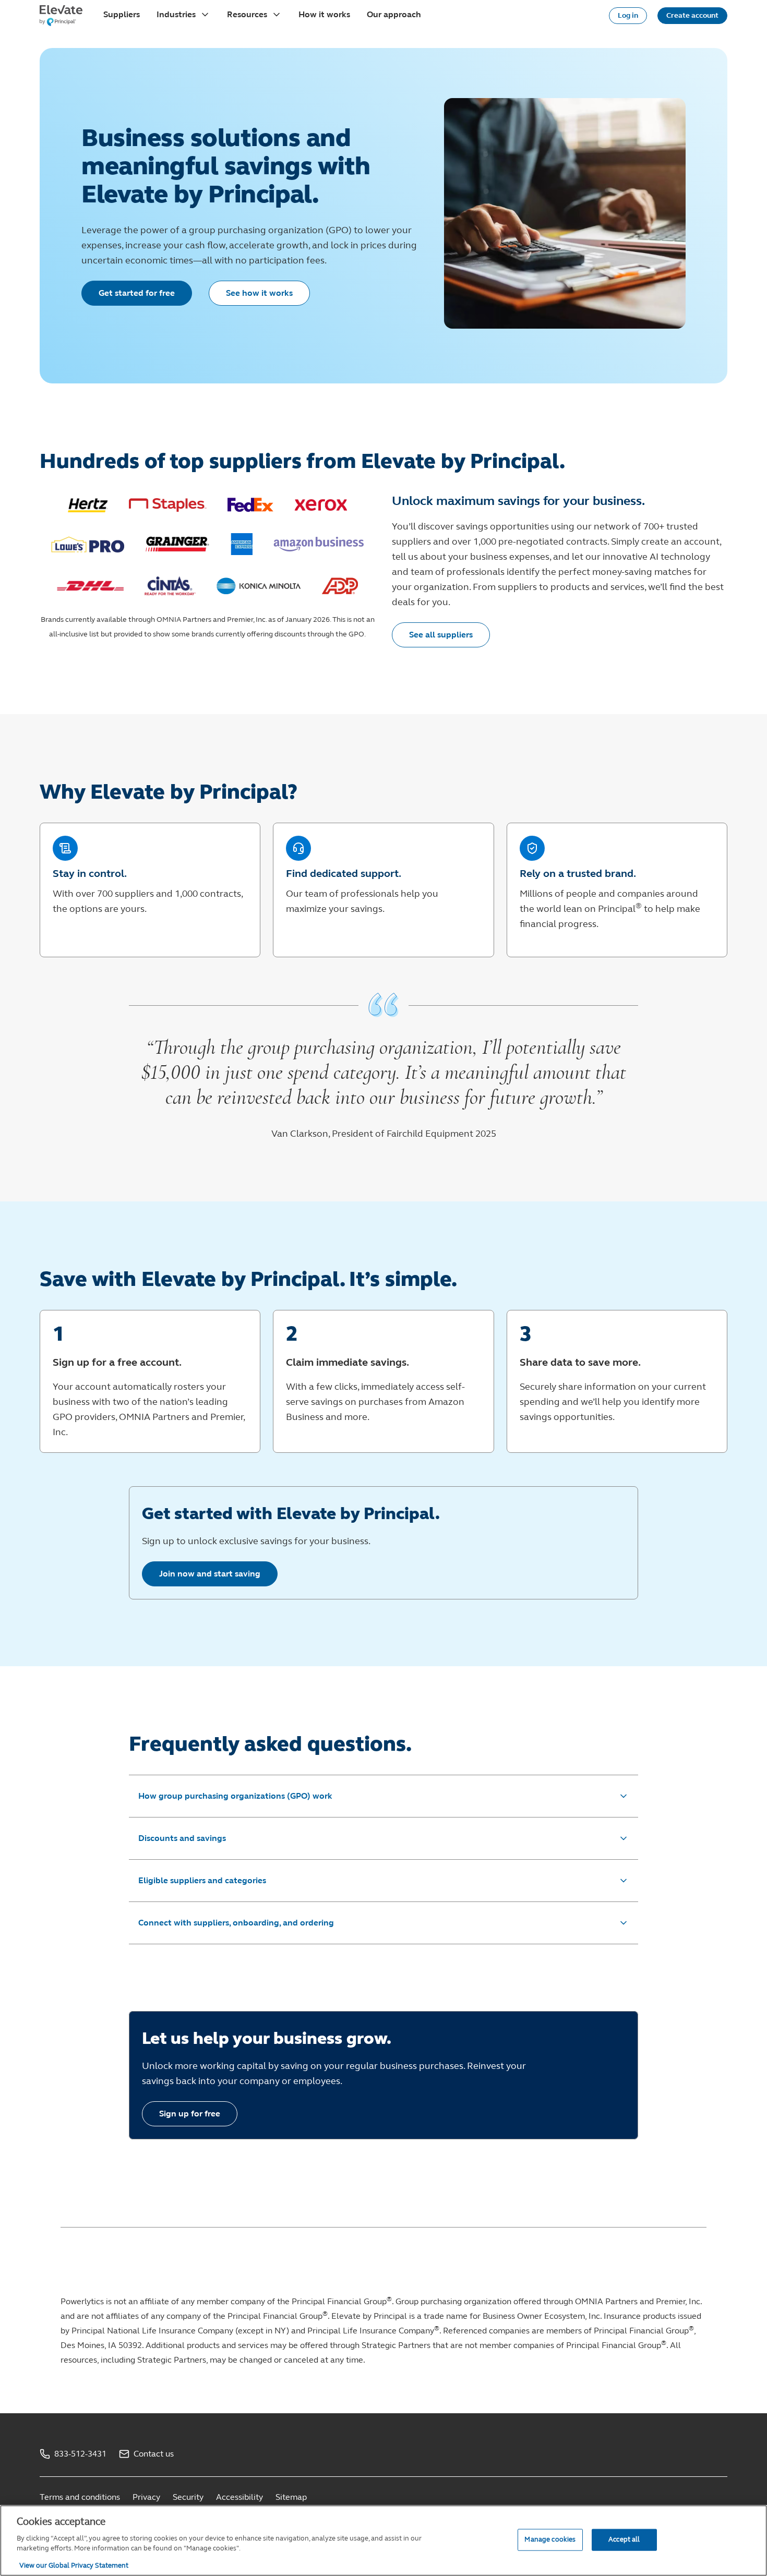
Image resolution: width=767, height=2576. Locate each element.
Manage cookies (550, 2539)
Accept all (624, 2539)
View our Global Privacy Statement (74, 2565)
